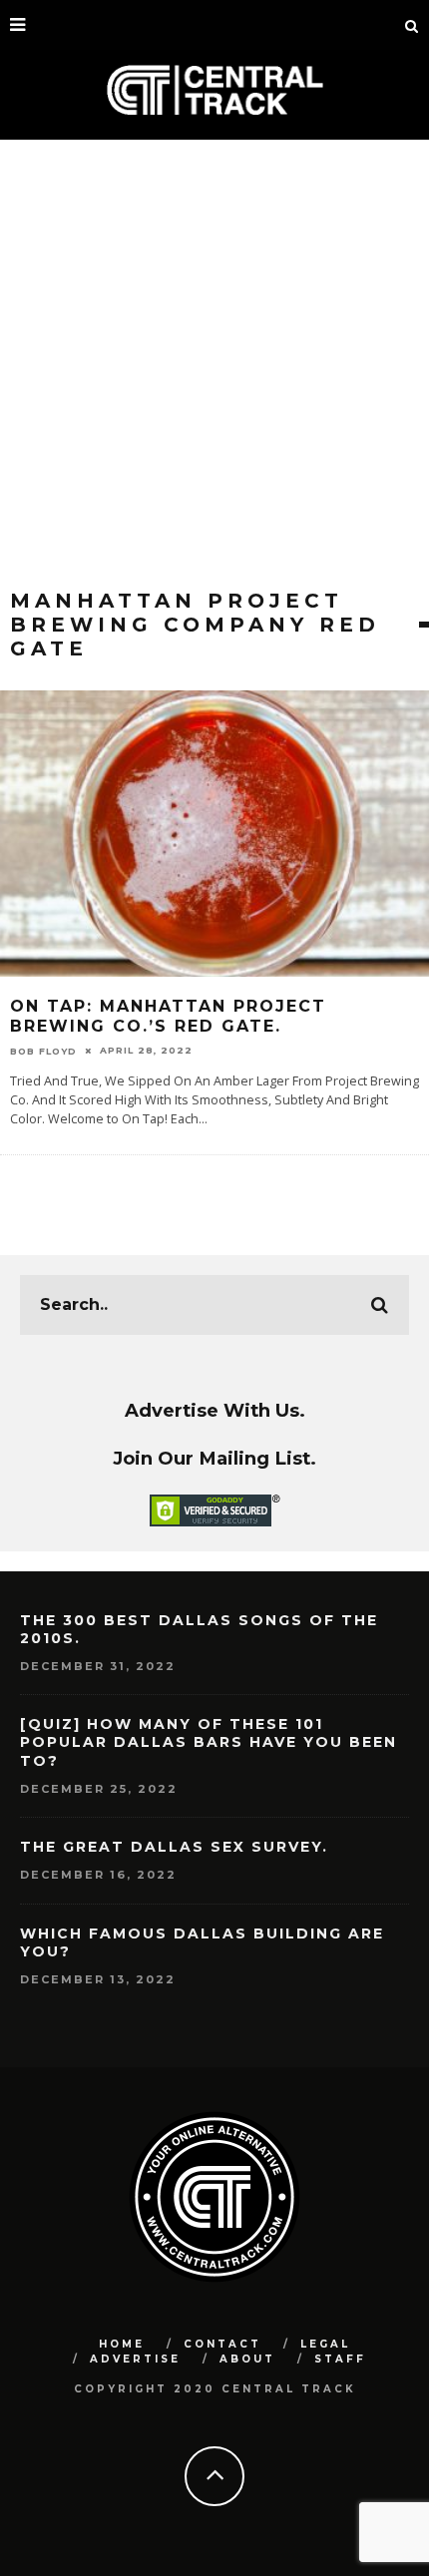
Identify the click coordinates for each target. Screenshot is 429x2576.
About (247, 2359)
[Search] (412, 25)
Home (122, 2344)
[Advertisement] (214, 364)
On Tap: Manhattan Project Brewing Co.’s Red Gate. (168, 1017)
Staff (340, 2359)
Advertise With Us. (215, 1410)
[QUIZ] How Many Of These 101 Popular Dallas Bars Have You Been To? (209, 1742)
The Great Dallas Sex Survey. (174, 1847)
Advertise (135, 2359)
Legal (325, 2344)
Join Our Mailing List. (214, 1458)
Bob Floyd (43, 1050)
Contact (222, 2344)
